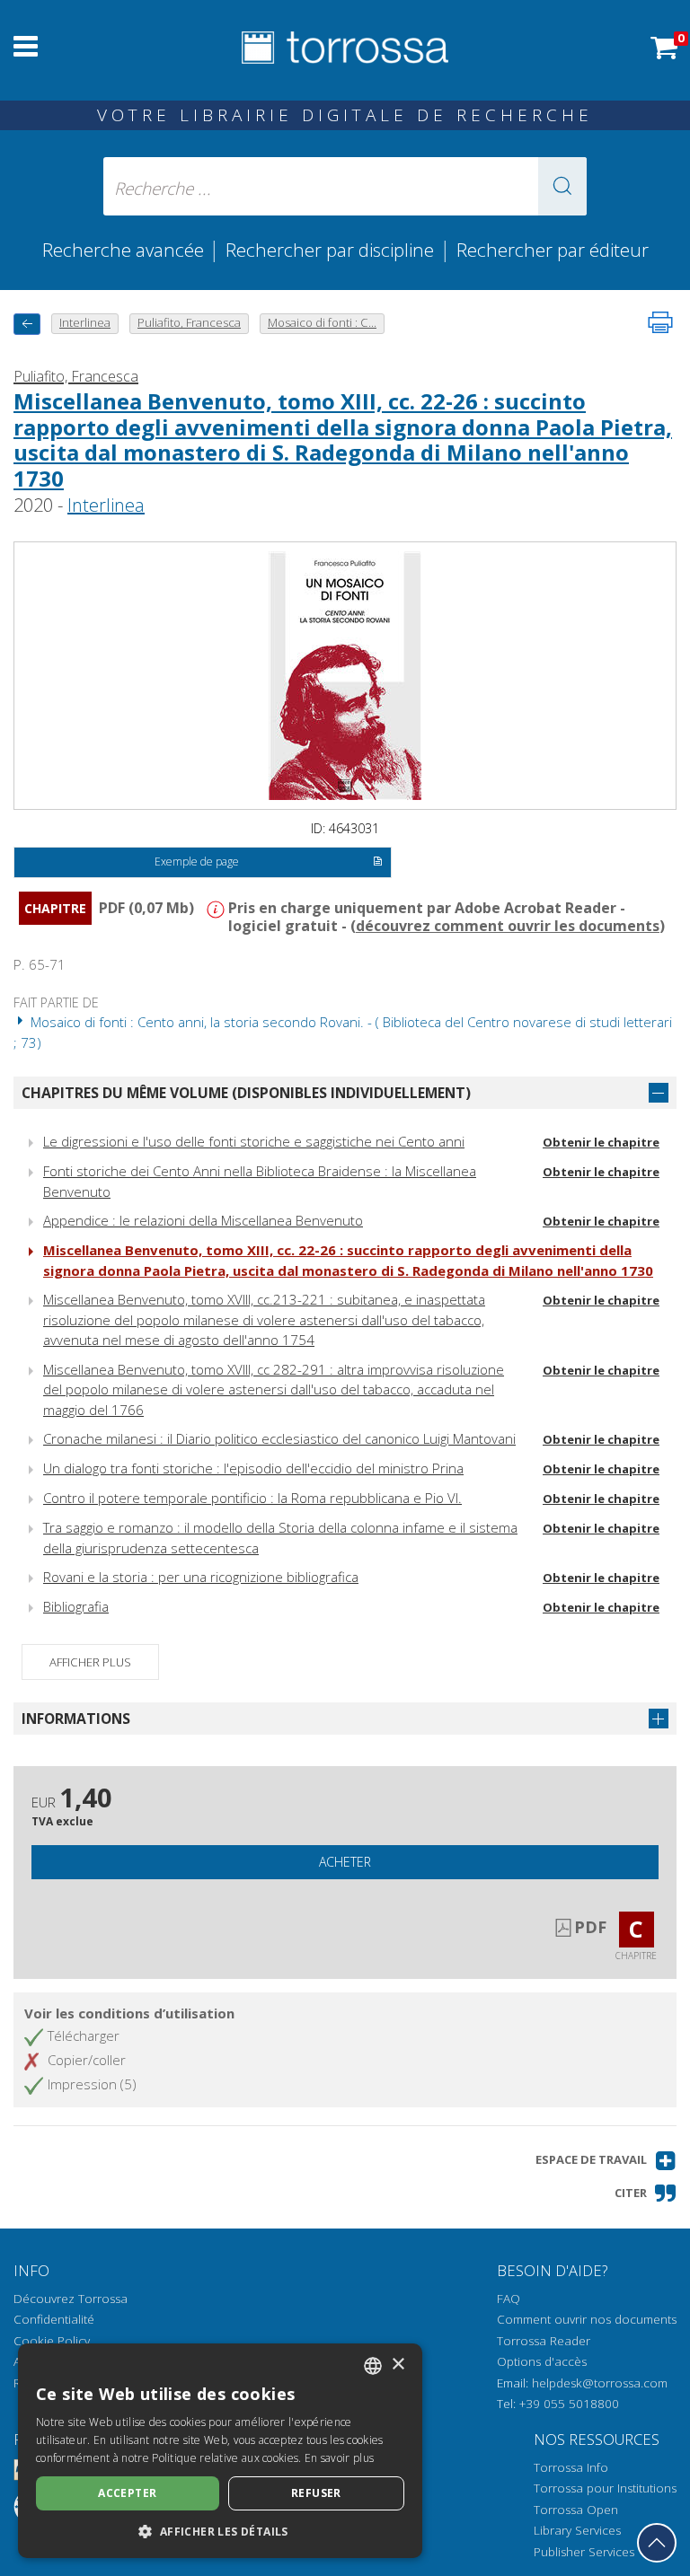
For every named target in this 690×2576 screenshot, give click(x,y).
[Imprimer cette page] (660, 322)
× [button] (398, 2365)
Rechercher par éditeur (553, 250)
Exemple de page (197, 862)
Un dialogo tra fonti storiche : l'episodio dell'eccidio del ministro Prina (253, 1468)
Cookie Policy (52, 2341)
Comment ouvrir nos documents (587, 2319)
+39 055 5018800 (569, 2404)
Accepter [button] (127, 2493)
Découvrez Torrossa (71, 2299)
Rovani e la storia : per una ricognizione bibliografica (201, 1577)
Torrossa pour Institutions (605, 2488)
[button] (562, 186)
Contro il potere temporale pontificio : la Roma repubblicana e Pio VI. (252, 1498)
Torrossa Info (571, 2467)
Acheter (345, 1862)
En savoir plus (339, 2458)
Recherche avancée (125, 250)
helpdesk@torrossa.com (600, 2383)
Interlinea (106, 505)
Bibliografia (76, 1606)
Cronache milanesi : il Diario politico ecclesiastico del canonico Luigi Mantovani (279, 1438)
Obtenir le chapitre (601, 1142)
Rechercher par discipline (330, 250)
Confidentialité (54, 2319)
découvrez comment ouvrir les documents (508, 926)
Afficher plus (90, 1662)
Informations (76, 1719)
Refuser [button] (316, 2493)
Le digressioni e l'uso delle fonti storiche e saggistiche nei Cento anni (254, 1141)
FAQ (509, 2299)
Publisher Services (584, 2552)
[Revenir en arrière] (27, 324)
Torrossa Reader (544, 2341)
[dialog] (220, 2451)
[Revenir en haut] (657, 2543)
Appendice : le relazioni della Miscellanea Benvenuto (203, 1220)
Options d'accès (542, 2361)
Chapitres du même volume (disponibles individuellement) (246, 1093)
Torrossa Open (576, 2510)
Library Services (577, 2530)
